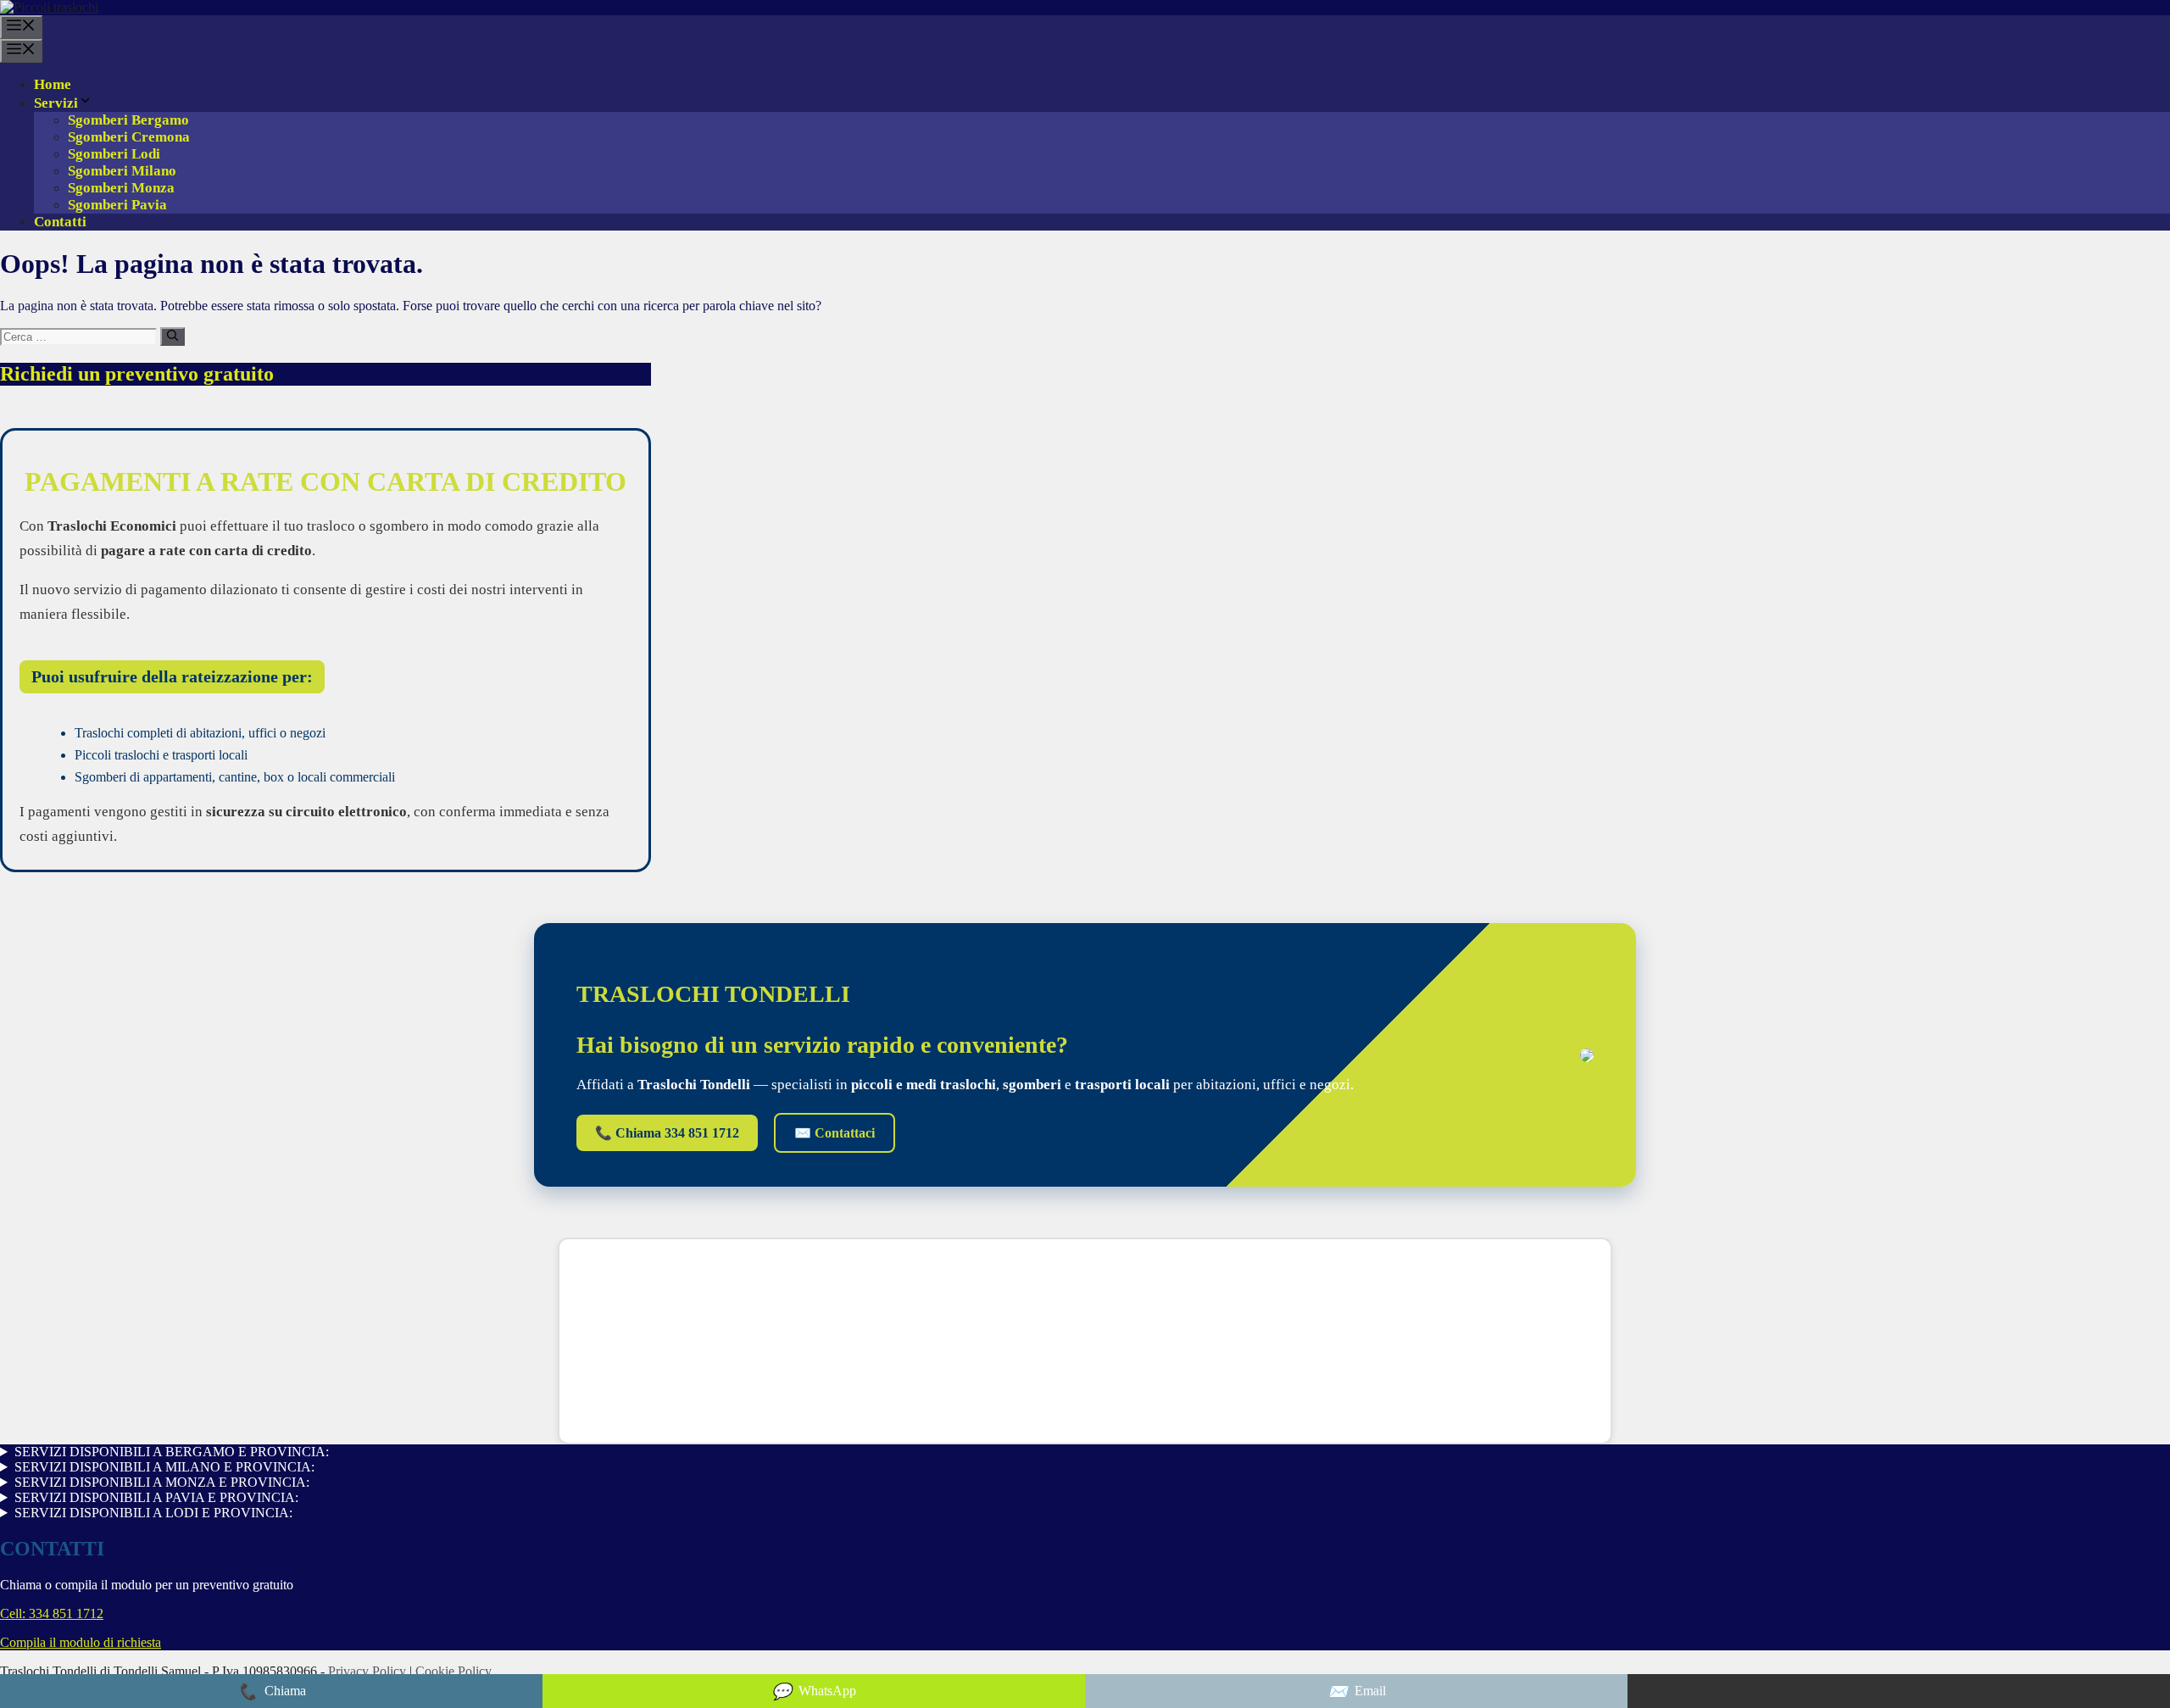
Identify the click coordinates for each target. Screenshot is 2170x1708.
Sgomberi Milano (122, 171)
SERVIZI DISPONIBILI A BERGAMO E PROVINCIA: (172, 1452)
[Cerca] (172, 337)
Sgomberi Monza (121, 188)
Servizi (56, 103)
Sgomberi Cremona (129, 137)
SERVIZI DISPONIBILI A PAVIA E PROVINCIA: (156, 1497)
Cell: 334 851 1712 (52, 1613)
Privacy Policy (369, 1671)
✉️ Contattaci (835, 1133)
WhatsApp (814, 1691)
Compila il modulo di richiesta (81, 1642)
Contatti (60, 222)
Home (53, 84)
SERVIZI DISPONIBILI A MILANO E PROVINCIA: (164, 1467)
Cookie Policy (453, 1671)
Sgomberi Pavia (117, 205)
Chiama (272, 1691)
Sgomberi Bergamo (128, 120)
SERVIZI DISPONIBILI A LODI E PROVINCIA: (153, 1513)
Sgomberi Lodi (114, 154)
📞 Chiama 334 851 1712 (667, 1133)
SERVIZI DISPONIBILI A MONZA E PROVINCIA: (162, 1482)
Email (1357, 1691)
